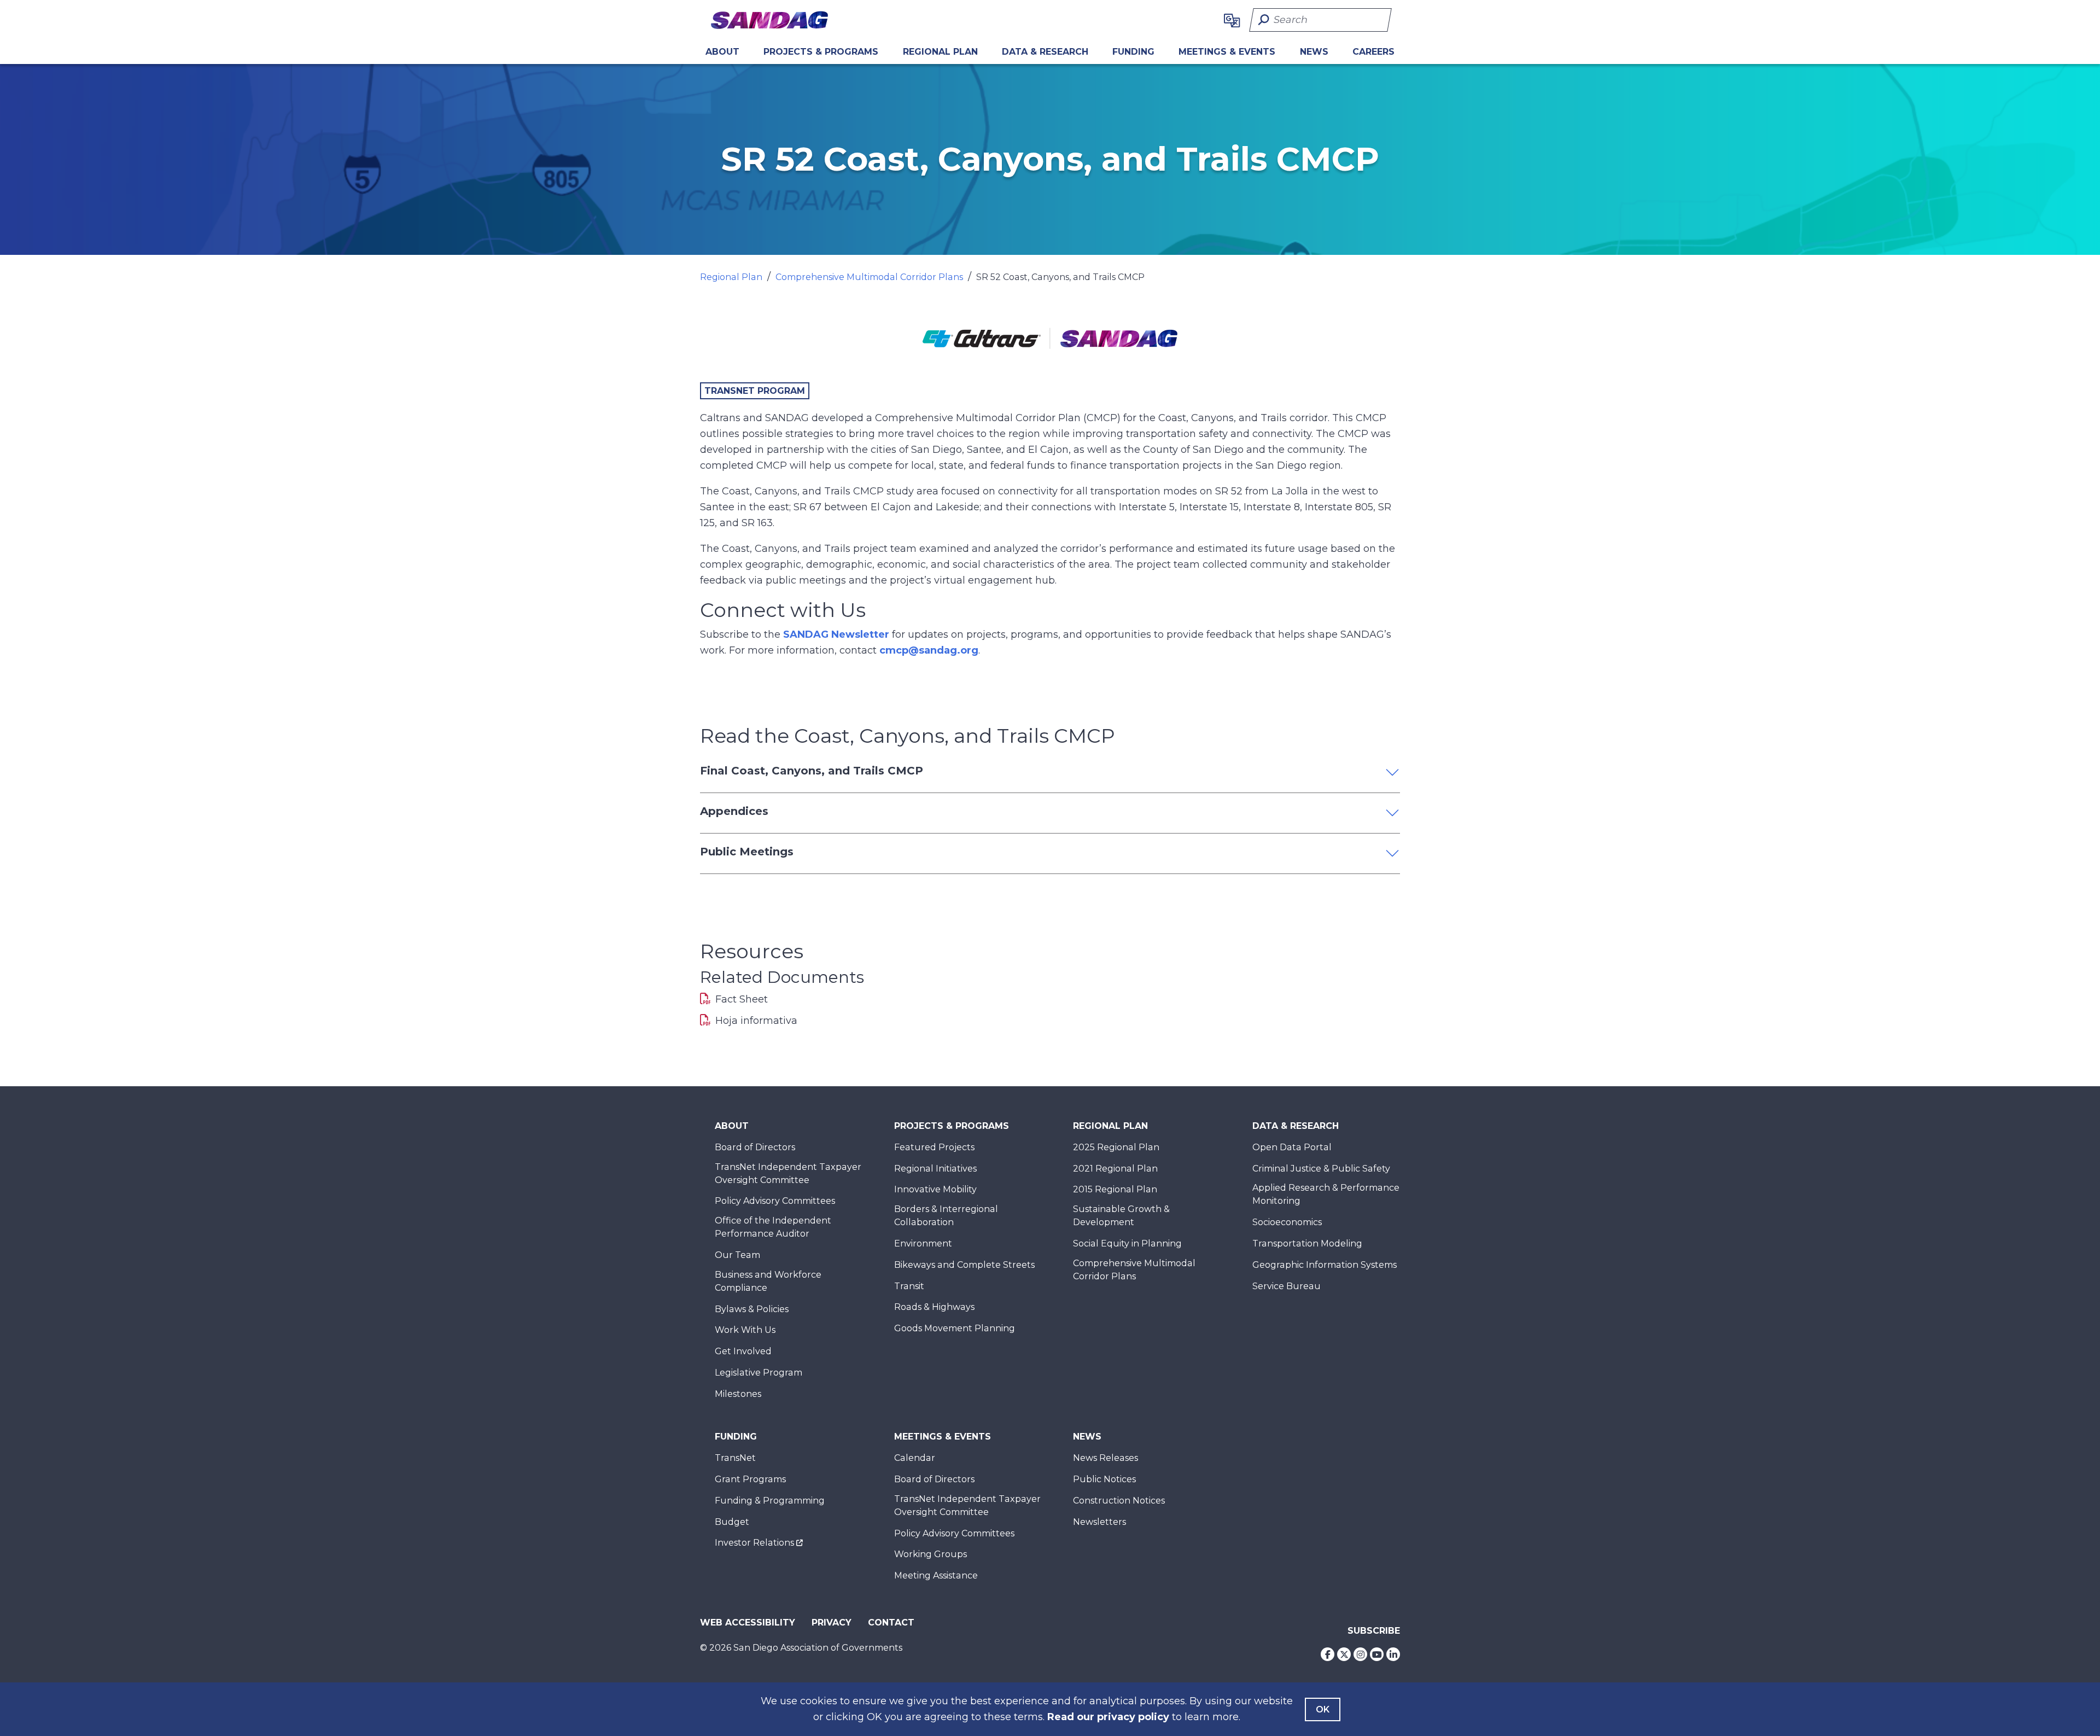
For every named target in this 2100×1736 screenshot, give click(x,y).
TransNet (735, 1458)
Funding (1133, 52)
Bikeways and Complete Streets (964, 1265)
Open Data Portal (1292, 1147)
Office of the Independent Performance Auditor (773, 1227)
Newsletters (1099, 1522)
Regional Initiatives (935, 1169)
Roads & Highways (934, 1307)
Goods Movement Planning (955, 1328)
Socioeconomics (1287, 1222)
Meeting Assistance (936, 1575)
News (1314, 52)
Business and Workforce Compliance (768, 1281)
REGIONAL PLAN (940, 52)
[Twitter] (1344, 1654)
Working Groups (931, 1554)
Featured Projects (934, 1147)
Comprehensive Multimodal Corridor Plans (869, 277)
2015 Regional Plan (1115, 1189)
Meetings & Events (1227, 52)
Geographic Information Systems (1325, 1265)
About (722, 52)
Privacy (832, 1623)
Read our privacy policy (1108, 1717)
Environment (923, 1243)
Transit (909, 1286)
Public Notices (1104, 1479)
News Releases (1106, 1458)
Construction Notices (1119, 1501)
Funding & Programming (770, 1501)
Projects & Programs (821, 52)
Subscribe (1374, 1631)
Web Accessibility (748, 1623)
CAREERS (1373, 52)
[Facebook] (1328, 1654)
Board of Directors (755, 1147)
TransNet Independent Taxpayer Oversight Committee (788, 1173)
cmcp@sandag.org (929, 650)
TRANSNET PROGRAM (755, 391)
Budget (732, 1522)
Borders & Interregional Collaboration (946, 1216)
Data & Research (1045, 52)
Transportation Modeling (1307, 1243)
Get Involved (743, 1351)
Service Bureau (1287, 1286)
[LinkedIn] (1393, 1654)
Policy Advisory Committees (775, 1201)
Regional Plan (731, 277)
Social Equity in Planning (1127, 1243)
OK (1323, 1709)
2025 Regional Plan (1116, 1147)
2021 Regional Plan (1115, 1169)
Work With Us (745, 1330)
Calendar (915, 1458)
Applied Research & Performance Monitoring (1326, 1194)
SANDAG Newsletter (836, 634)
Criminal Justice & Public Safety (1321, 1169)
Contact (891, 1623)
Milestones (738, 1394)
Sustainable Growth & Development (1121, 1216)
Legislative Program (759, 1373)
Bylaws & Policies (752, 1309)
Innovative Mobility (935, 1189)
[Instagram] (1360, 1654)
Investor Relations (754, 1543)
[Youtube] (1377, 1654)
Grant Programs (750, 1479)
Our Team (737, 1255)
